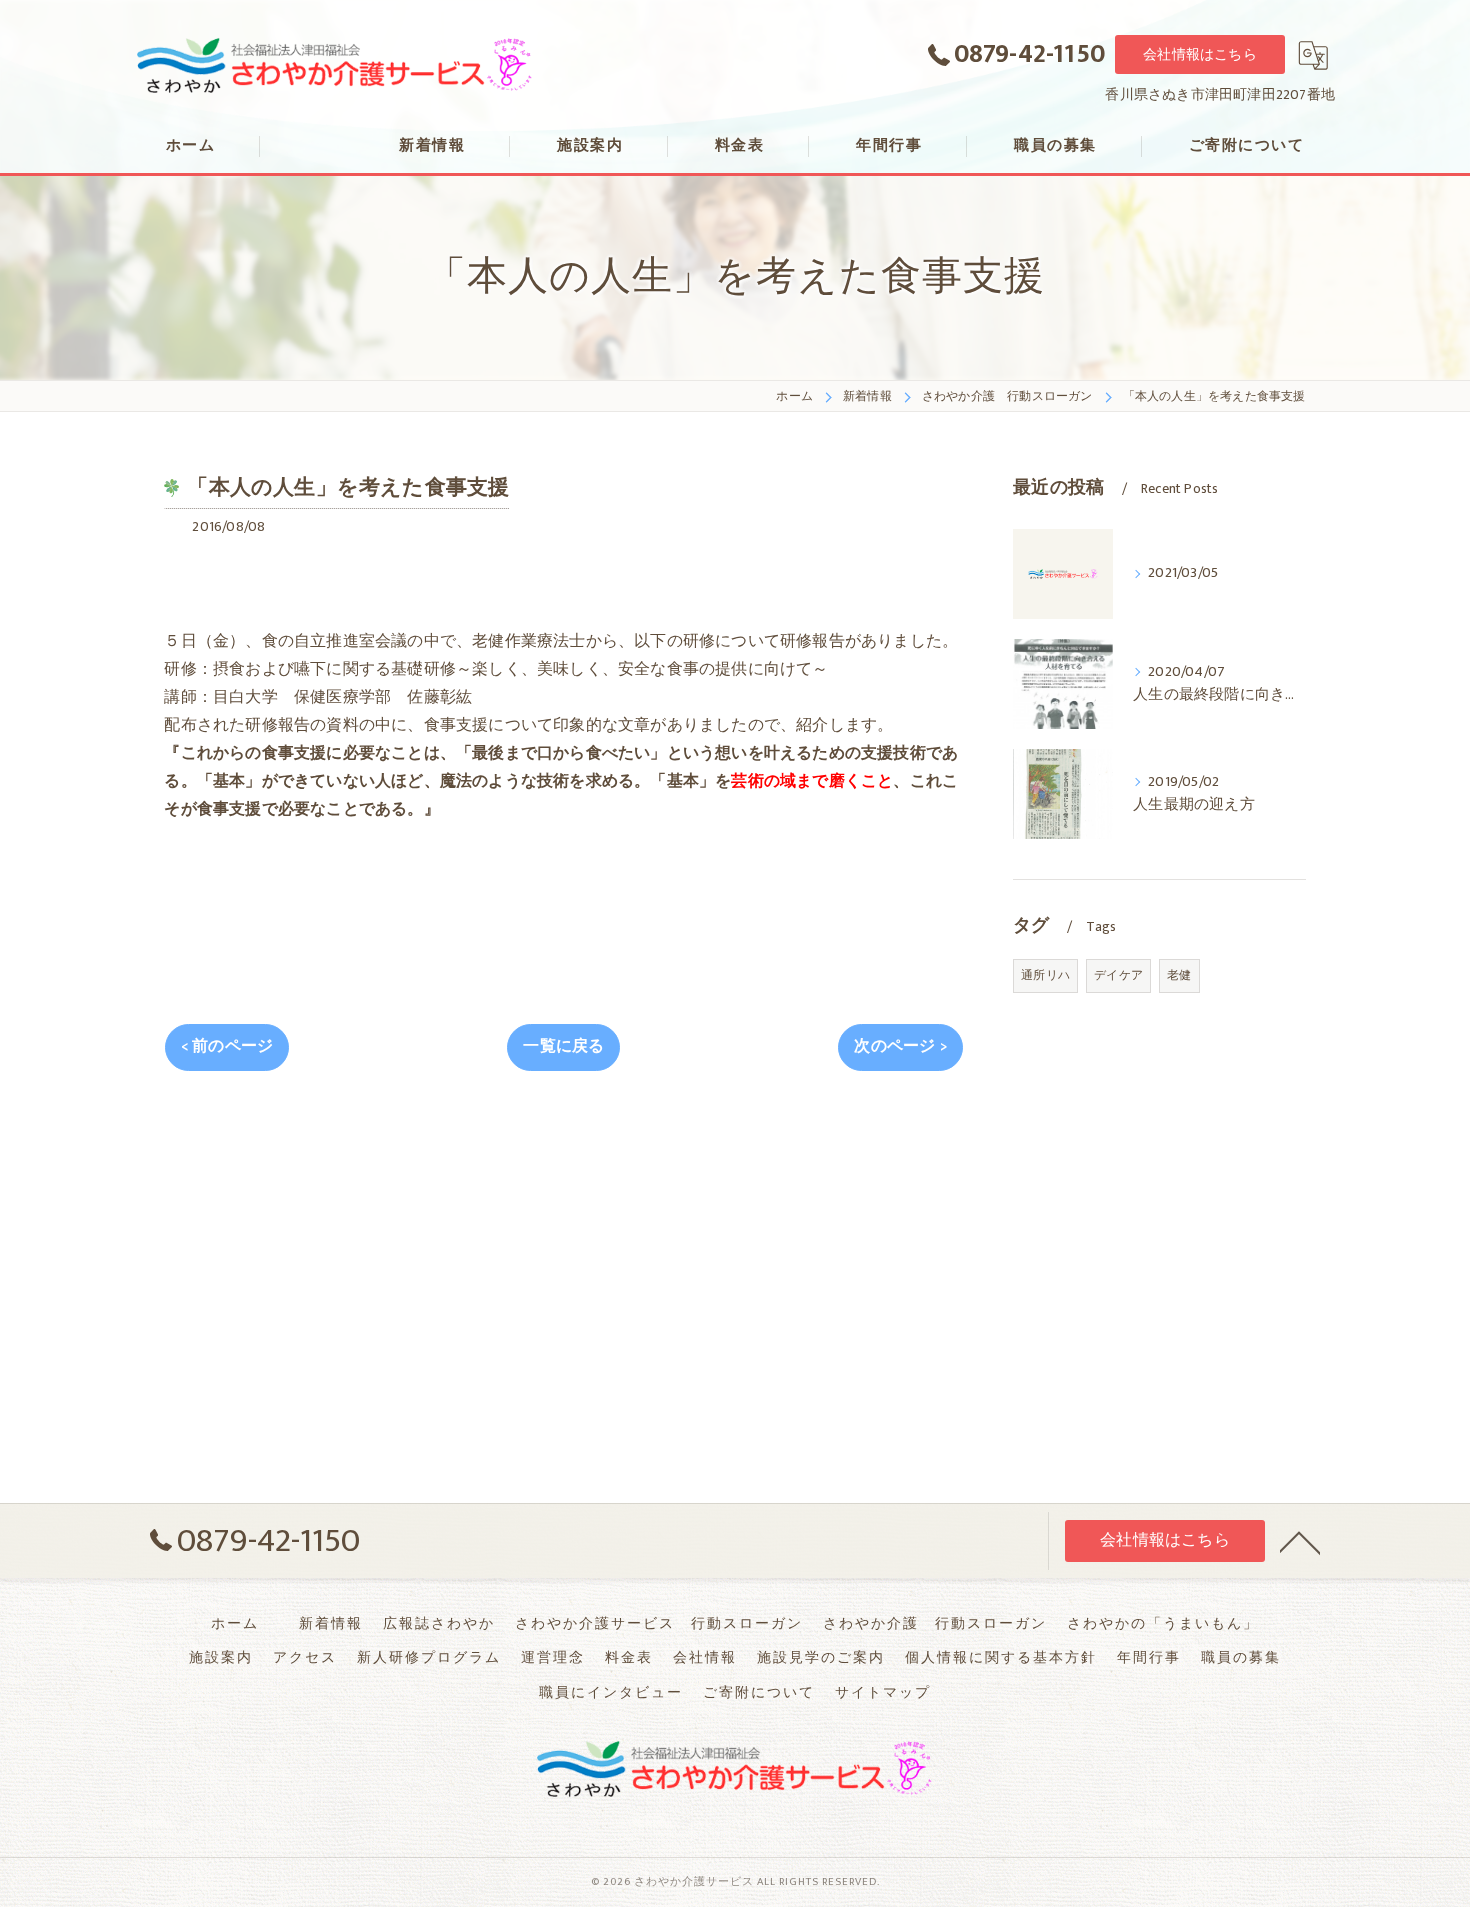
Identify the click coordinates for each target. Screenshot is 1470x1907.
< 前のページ (227, 1046)
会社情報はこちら (1200, 54)
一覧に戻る (563, 1046)
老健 (1179, 975)
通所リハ (1045, 975)
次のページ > (900, 1046)
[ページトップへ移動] (1300, 1541)
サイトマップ (883, 1693)
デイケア (1118, 975)
